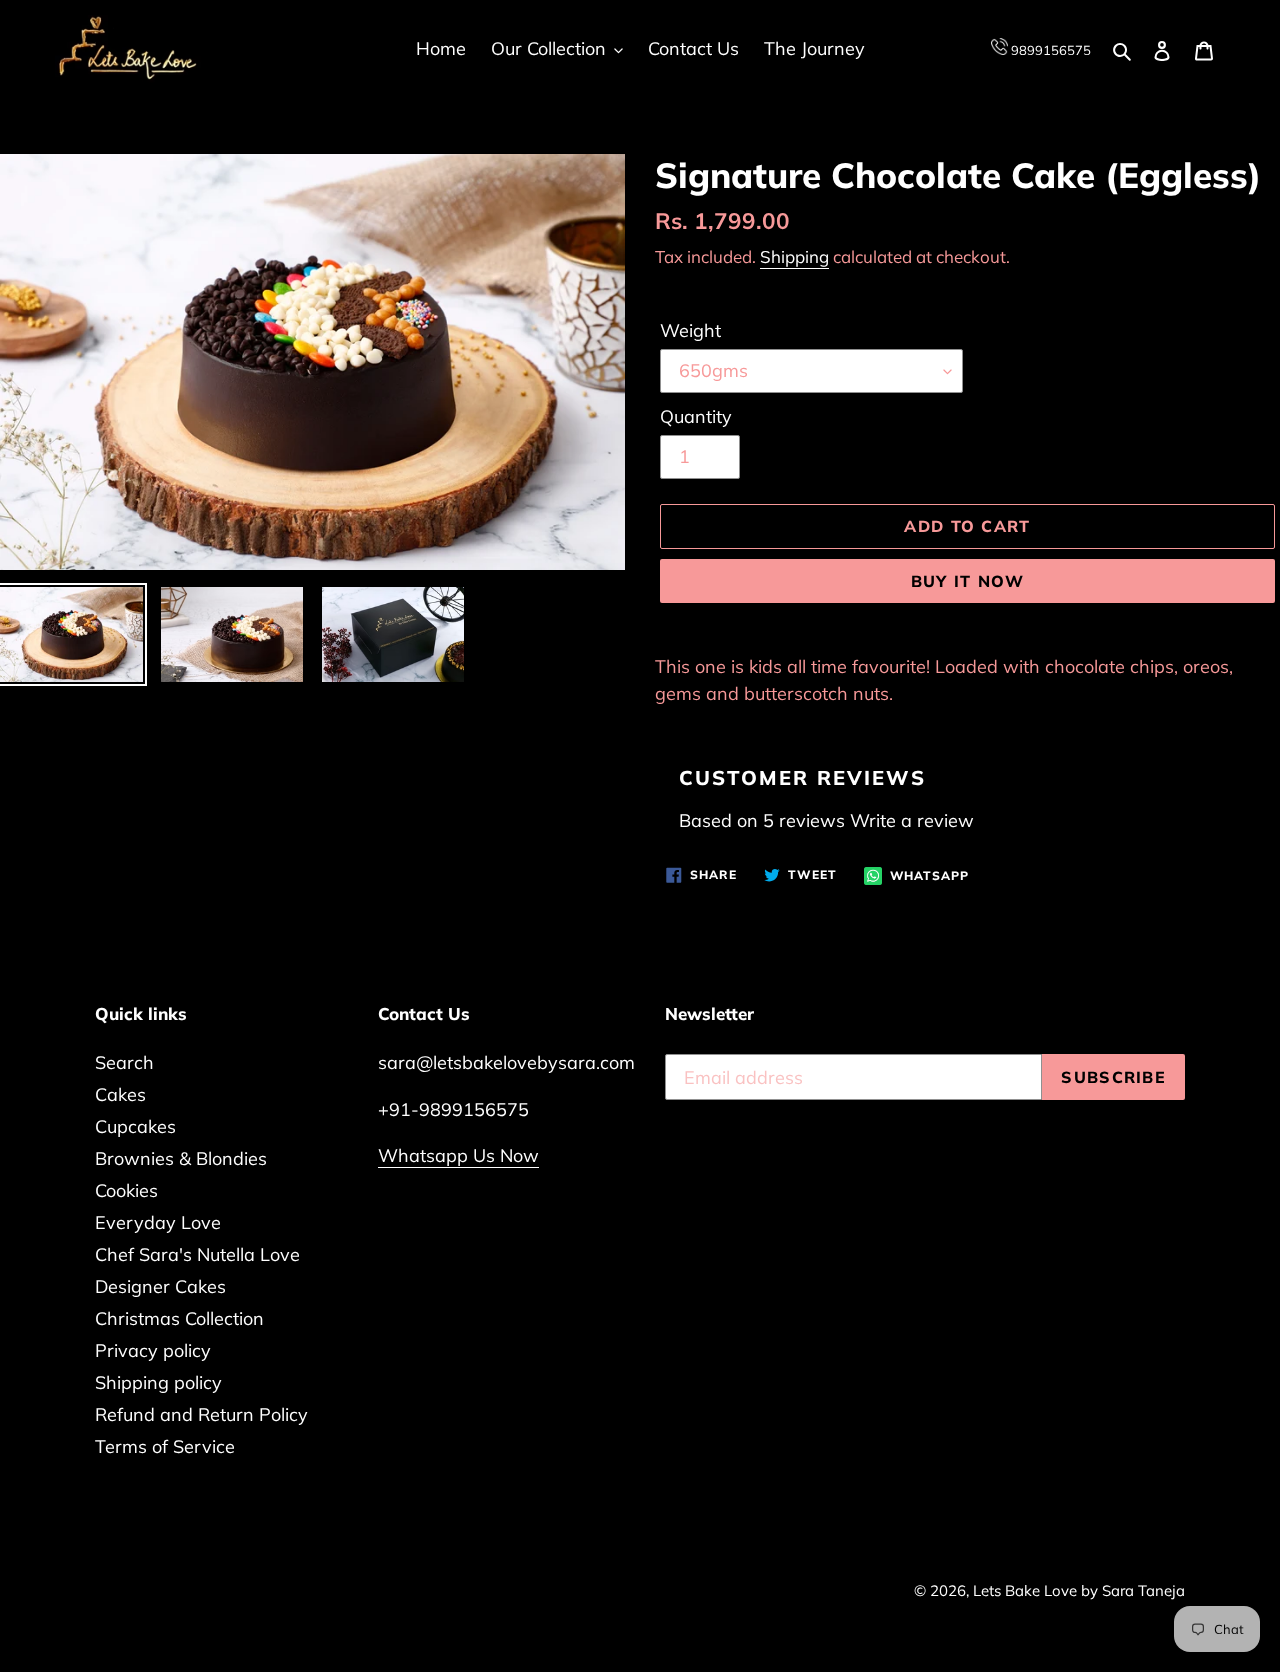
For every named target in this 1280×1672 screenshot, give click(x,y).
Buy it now (968, 581)
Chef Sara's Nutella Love (197, 1254)
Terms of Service (165, 1446)
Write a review (912, 820)
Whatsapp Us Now (458, 1155)
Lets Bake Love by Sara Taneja (1079, 1590)
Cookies (126, 1190)
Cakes (120, 1094)
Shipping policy (158, 1382)
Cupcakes (135, 1126)
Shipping (794, 256)
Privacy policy (153, 1350)
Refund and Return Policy (201, 1414)
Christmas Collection (179, 1318)
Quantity (696, 416)
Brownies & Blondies (181, 1158)
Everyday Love (158, 1222)
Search (124, 1062)
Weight (690, 330)
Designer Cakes (160, 1286)
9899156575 (1049, 50)
